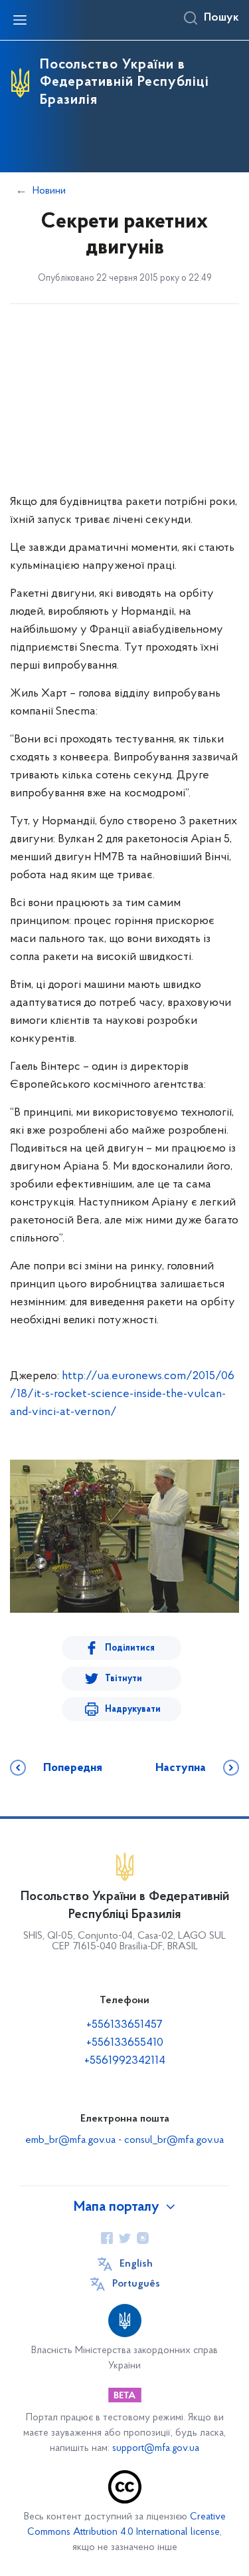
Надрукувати (133, 1709)
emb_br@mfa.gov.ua (70, 2140)
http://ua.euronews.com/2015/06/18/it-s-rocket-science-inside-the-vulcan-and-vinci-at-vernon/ (122, 1394)
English (136, 2264)
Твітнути (124, 1679)
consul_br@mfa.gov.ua (174, 2140)
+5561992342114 (125, 2061)
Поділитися (130, 1648)
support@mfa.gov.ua (156, 2449)
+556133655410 (125, 2043)
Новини (49, 191)
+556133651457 (124, 2025)
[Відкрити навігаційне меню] (20, 20)
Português (136, 2284)
